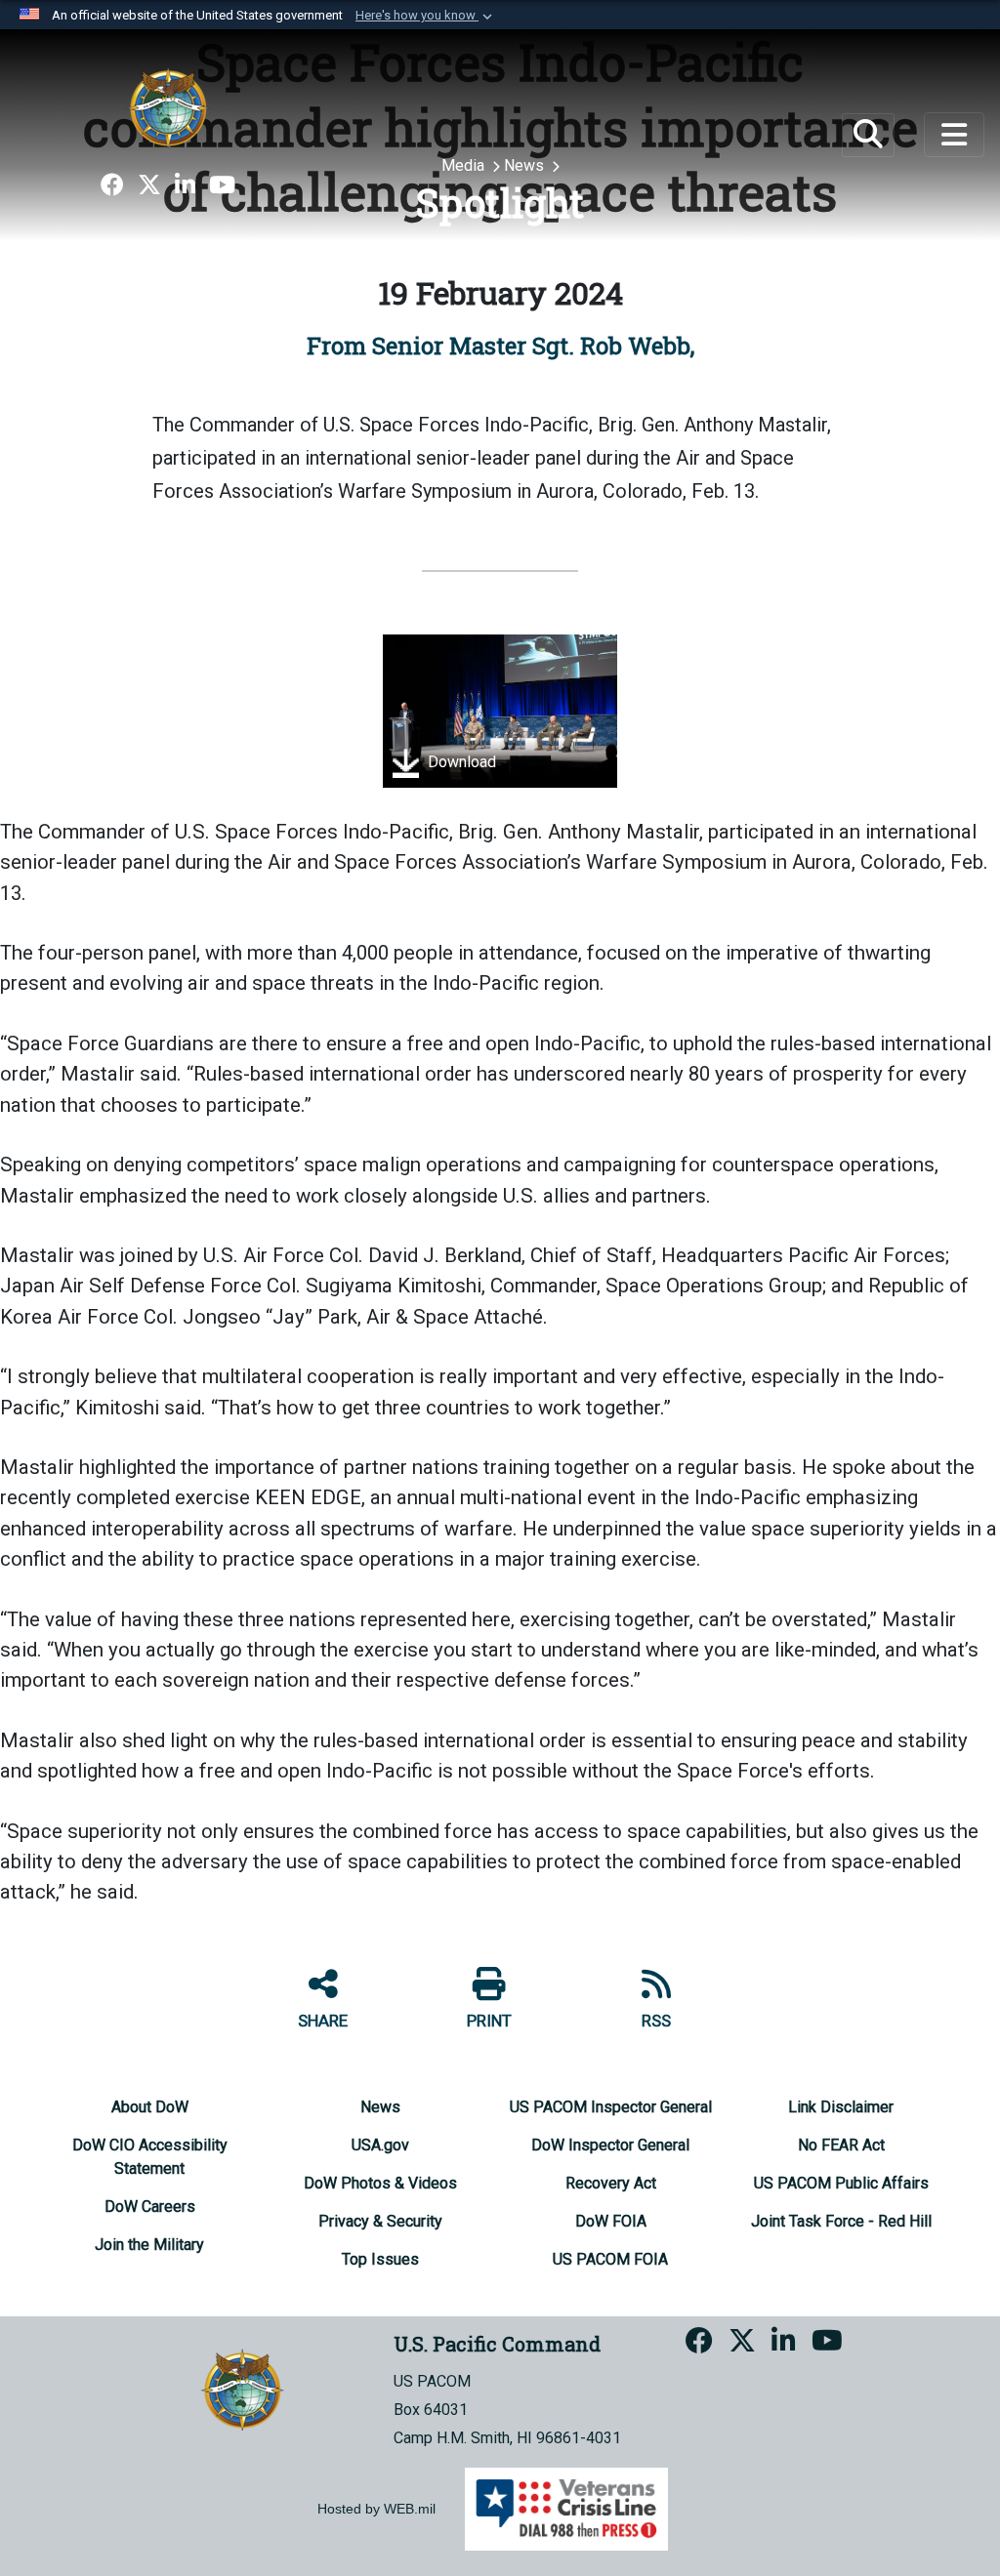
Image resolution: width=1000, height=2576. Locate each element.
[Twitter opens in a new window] (149, 185)
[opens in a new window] (112, 185)
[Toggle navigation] (954, 135)
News (526, 165)
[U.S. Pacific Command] (168, 107)
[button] (426, 16)
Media (465, 165)
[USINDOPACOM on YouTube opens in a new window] (222, 185)
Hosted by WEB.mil (376, 2509)
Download (460, 762)
